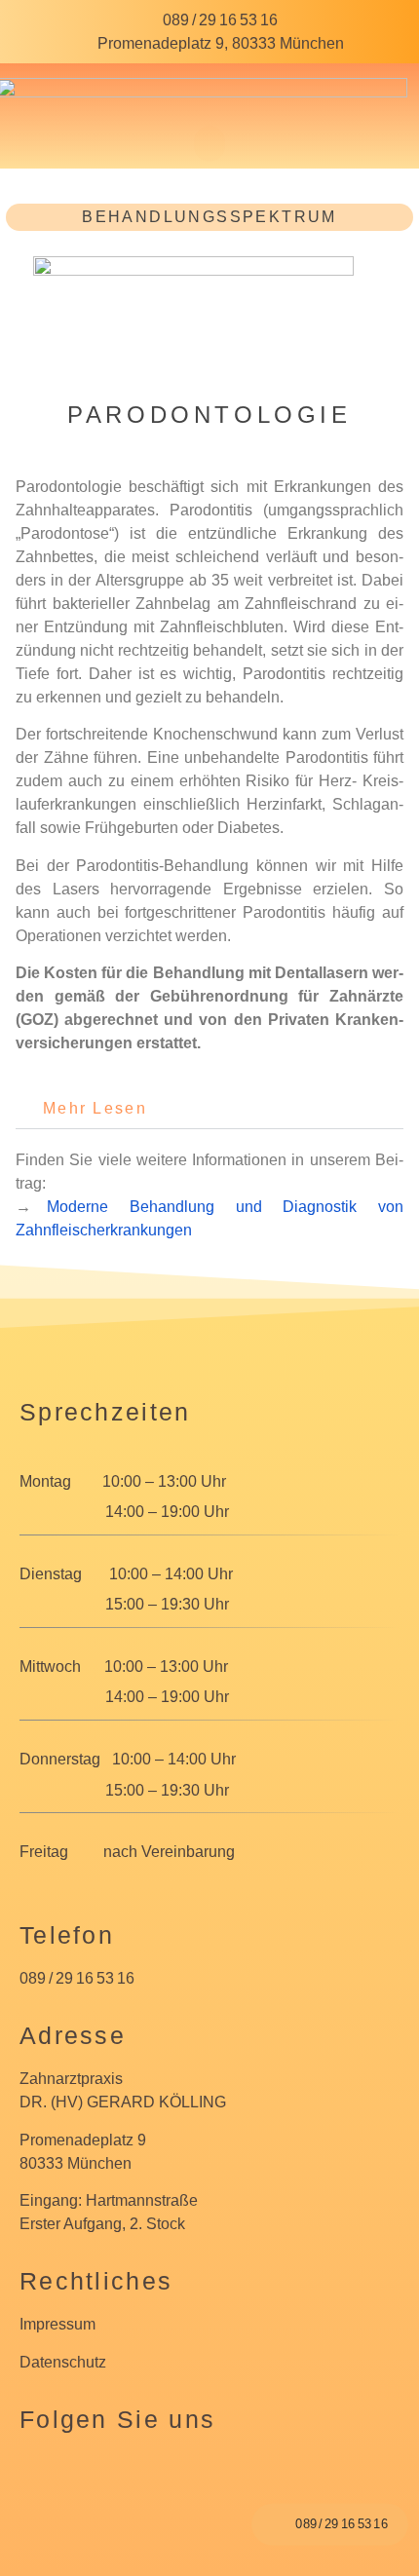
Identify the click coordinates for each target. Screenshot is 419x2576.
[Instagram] (100, 2477)
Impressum (57, 2324)
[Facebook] (45, 2477)
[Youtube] (156, 2477)
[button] (209, 144)
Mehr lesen (95, 1108)
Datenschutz (63, 2362)
